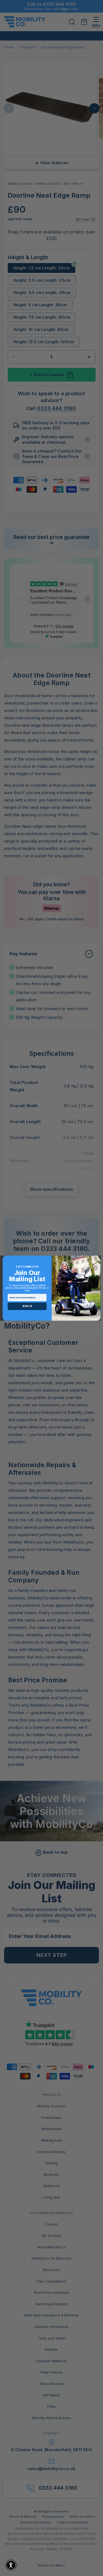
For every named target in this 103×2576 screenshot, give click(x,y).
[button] (11, 2565)
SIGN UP (27, 1306)
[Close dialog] (96, 1260)
